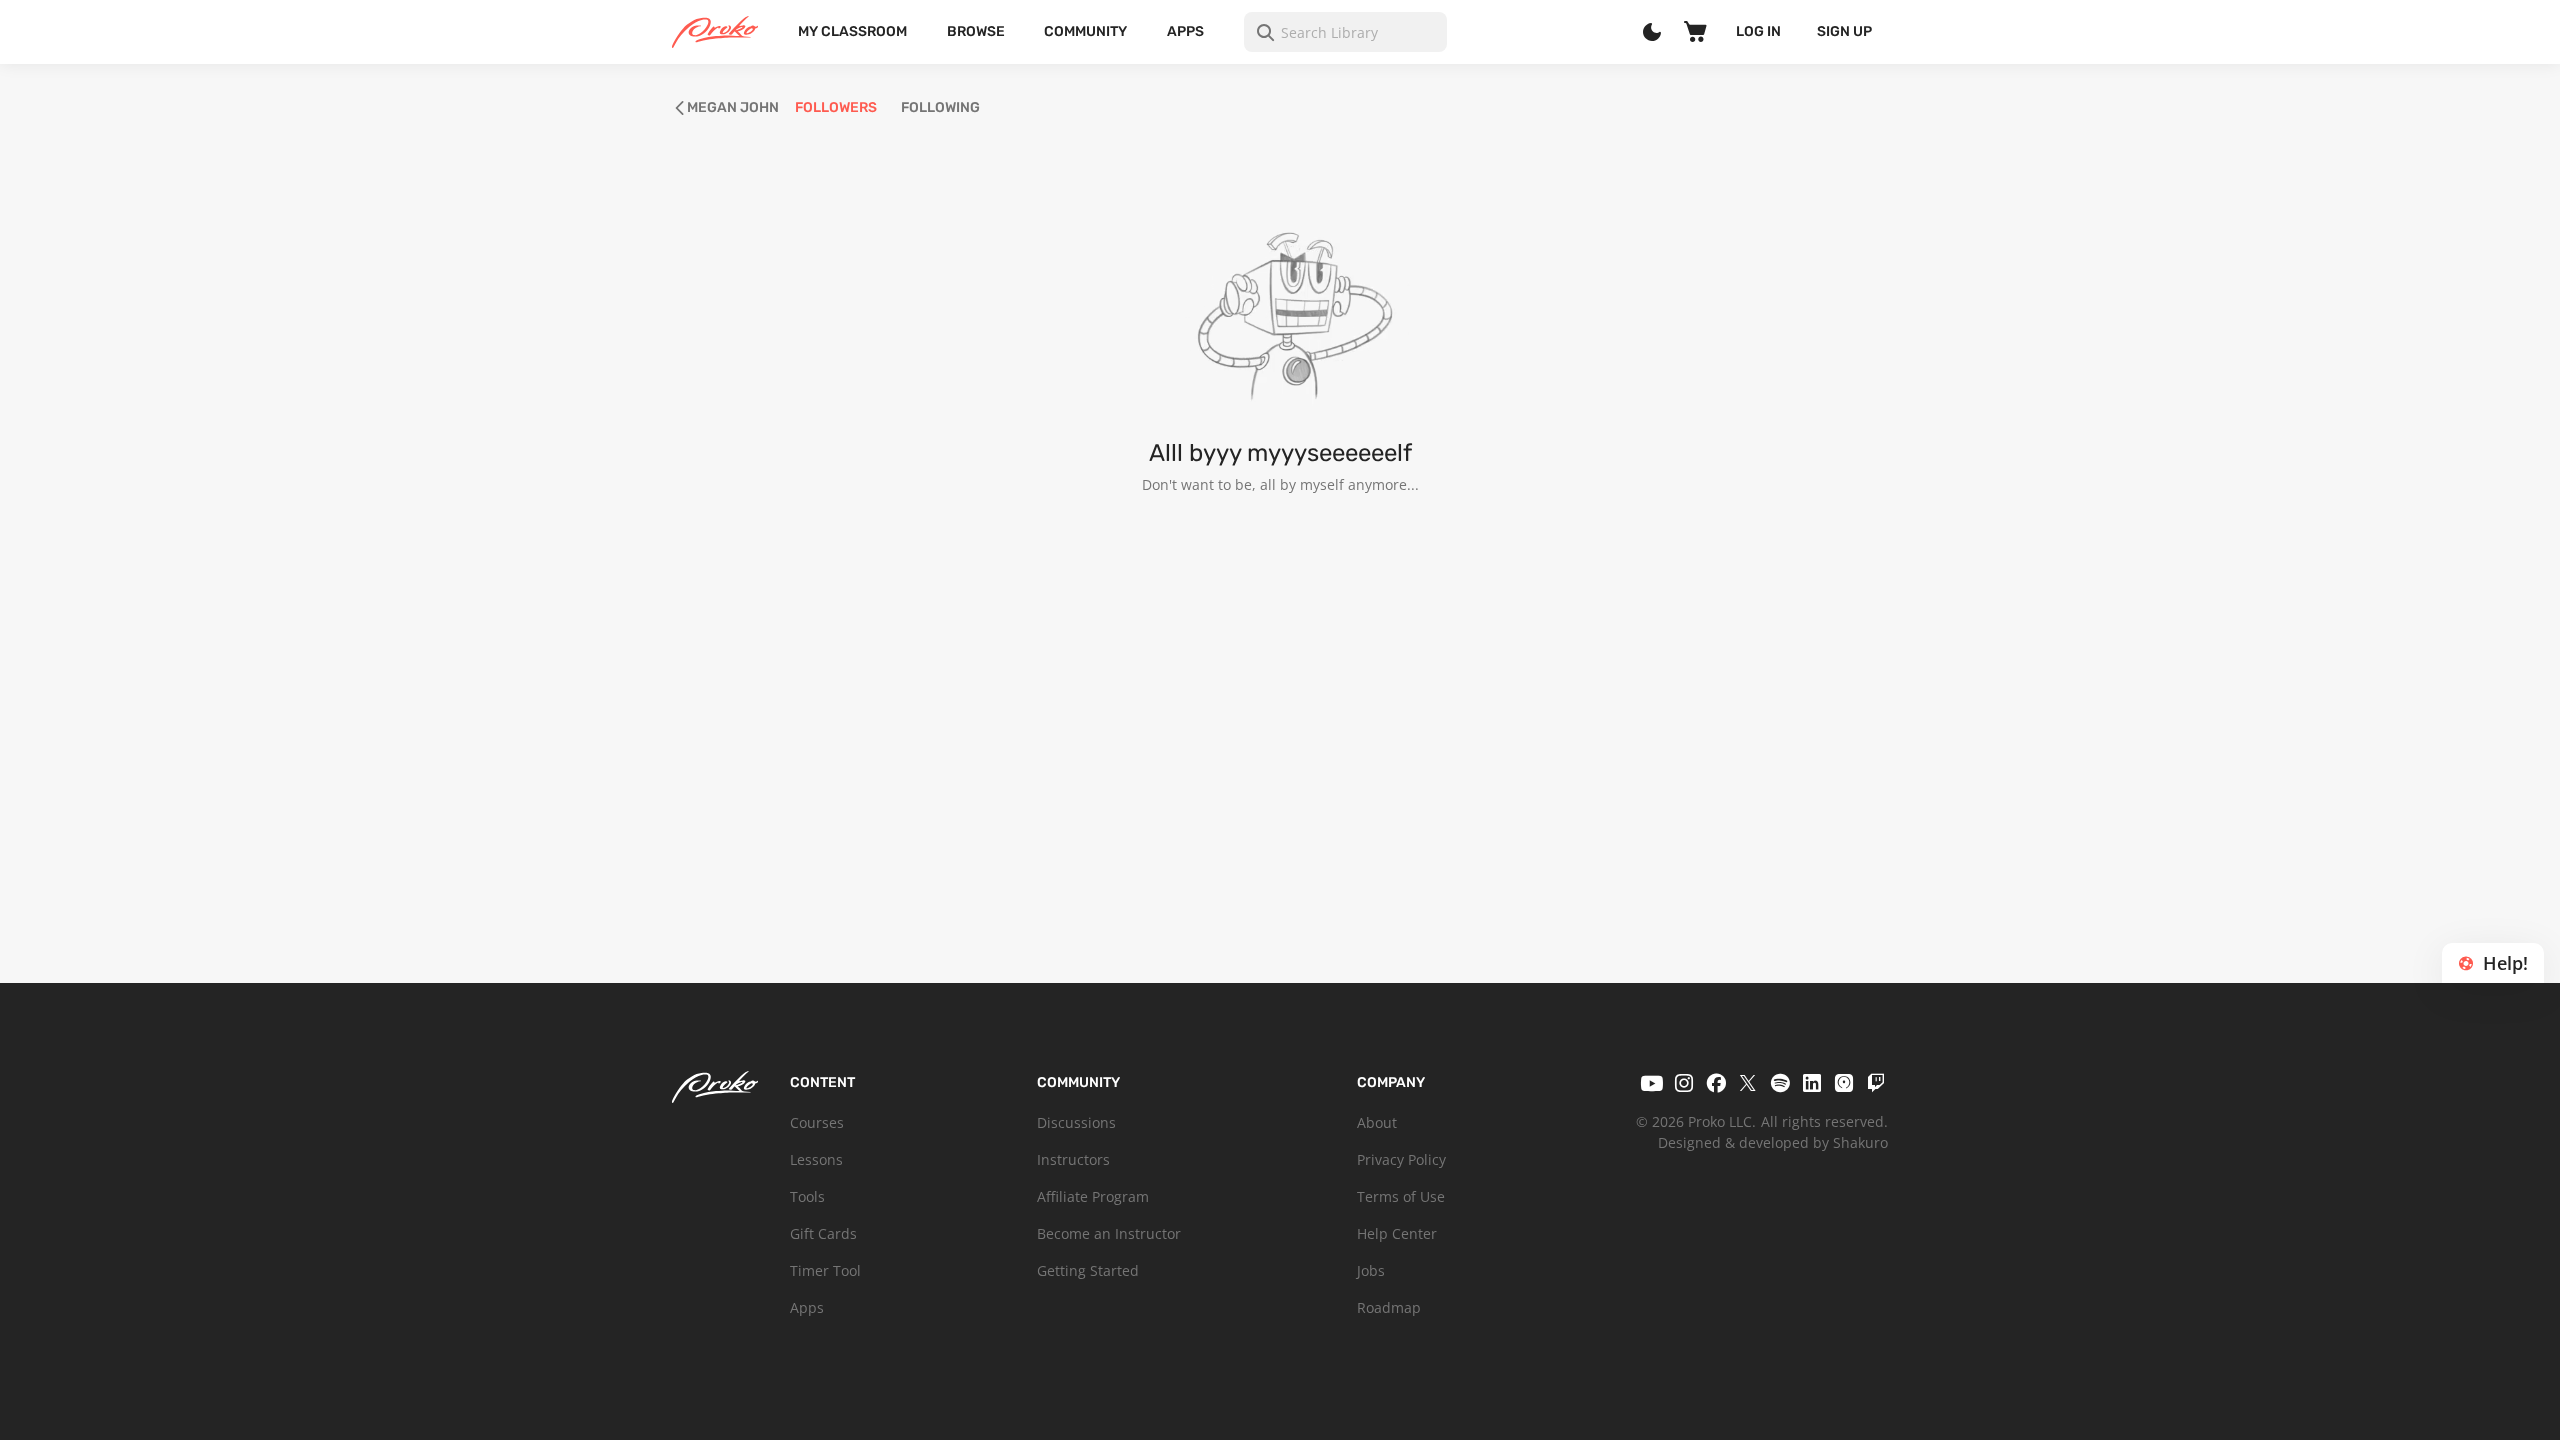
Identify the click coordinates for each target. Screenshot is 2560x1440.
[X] (1748, 1083)
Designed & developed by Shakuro (1773, 1142)
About (1377, 1122)
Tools (807, 1196)
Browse (976, 31)
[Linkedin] (1812, 1083)
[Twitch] (1876, 1083)
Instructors (1073, 1159)
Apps (1185, 31)
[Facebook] (1716, 1083)
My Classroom (852, 31)
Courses (817, 1122)
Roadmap (1389, 1307)
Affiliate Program (1093, 1196)
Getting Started (1088, 1270)
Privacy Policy (1401, 1159)
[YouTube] (1652, 1083)
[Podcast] (1844, 1083)
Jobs (1371, 1270)
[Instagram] (1684, 1083)
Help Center (1397, 1233)
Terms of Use (1401, 1196)
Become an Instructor (1109, 1233)
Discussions (1076, 1122)
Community (1085, 31)
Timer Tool (825, 1270)
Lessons (816, 1159)
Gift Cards (823, 1233)
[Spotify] (1780, 1083)
